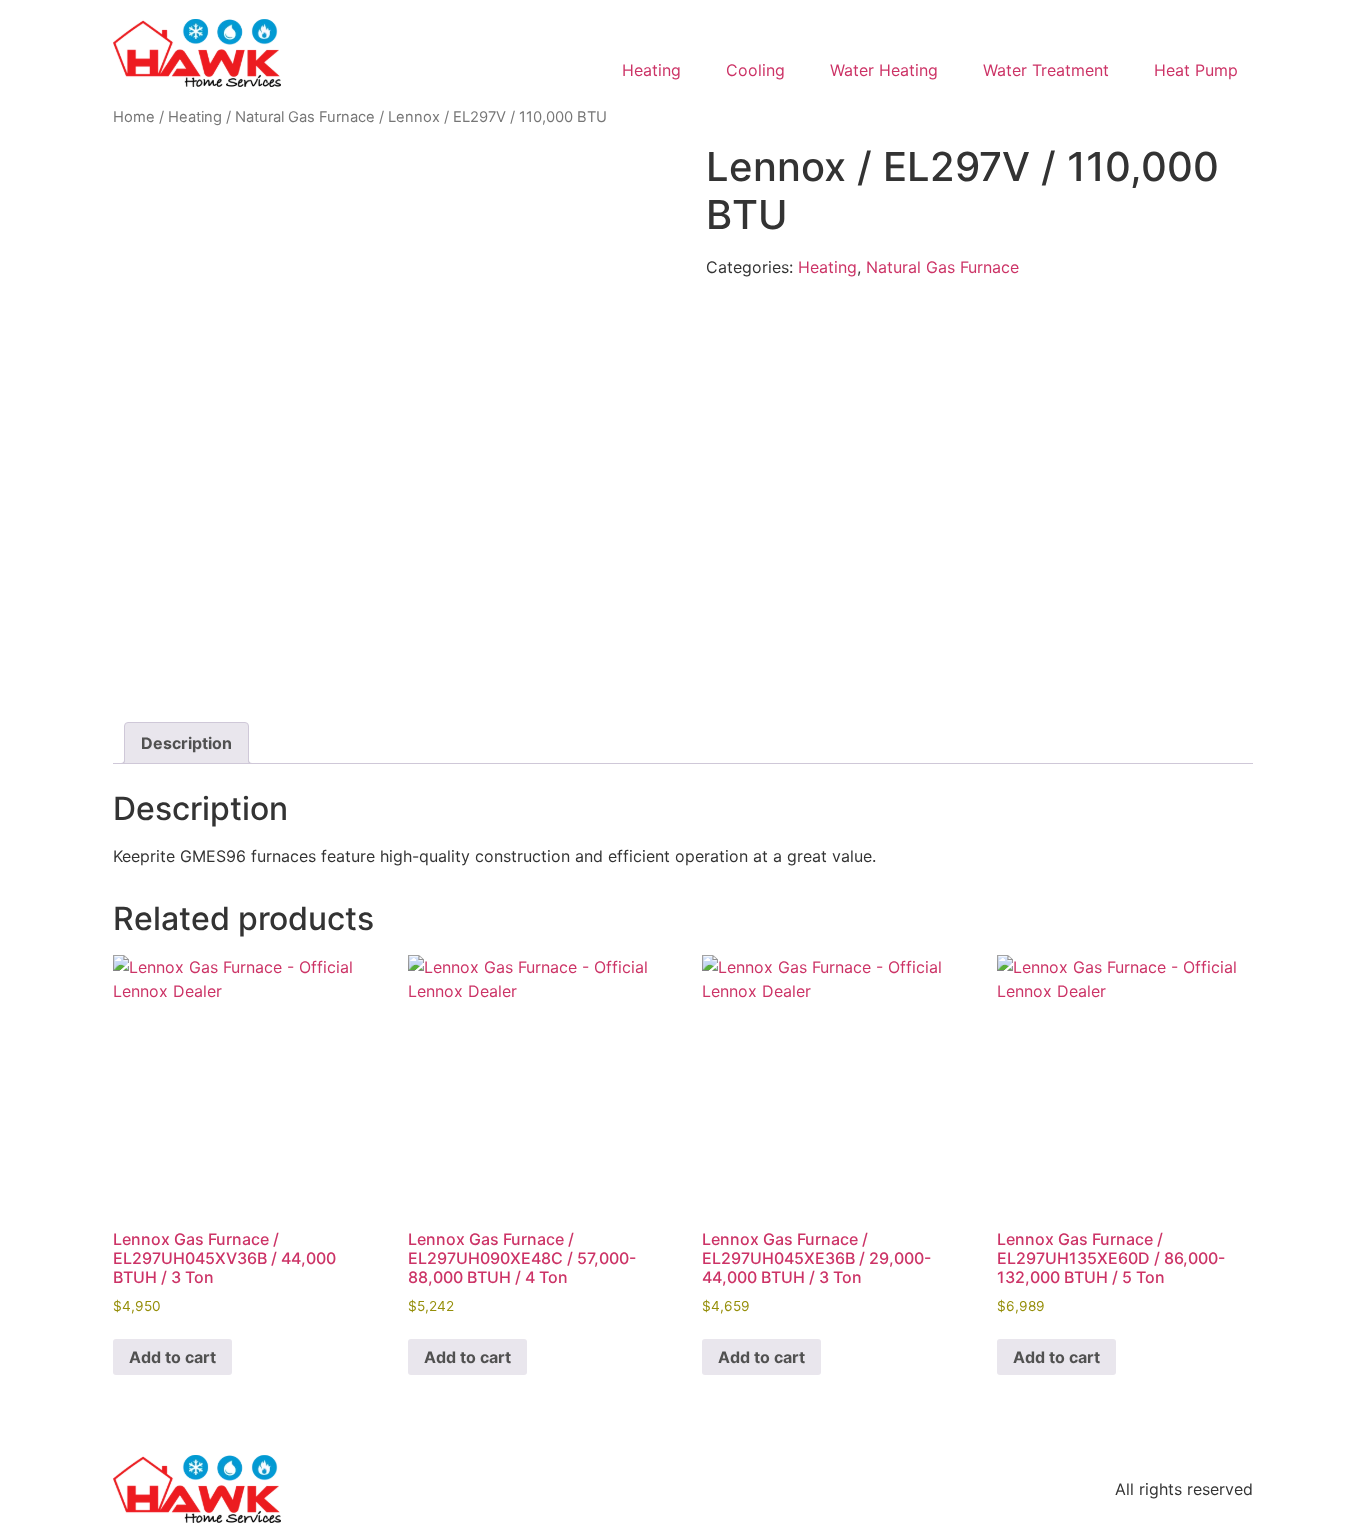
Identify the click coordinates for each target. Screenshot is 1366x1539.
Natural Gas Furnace (305, 117)
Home (134, 117)
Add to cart (172, 1357)
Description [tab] (186, 743)
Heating (195, 117)
